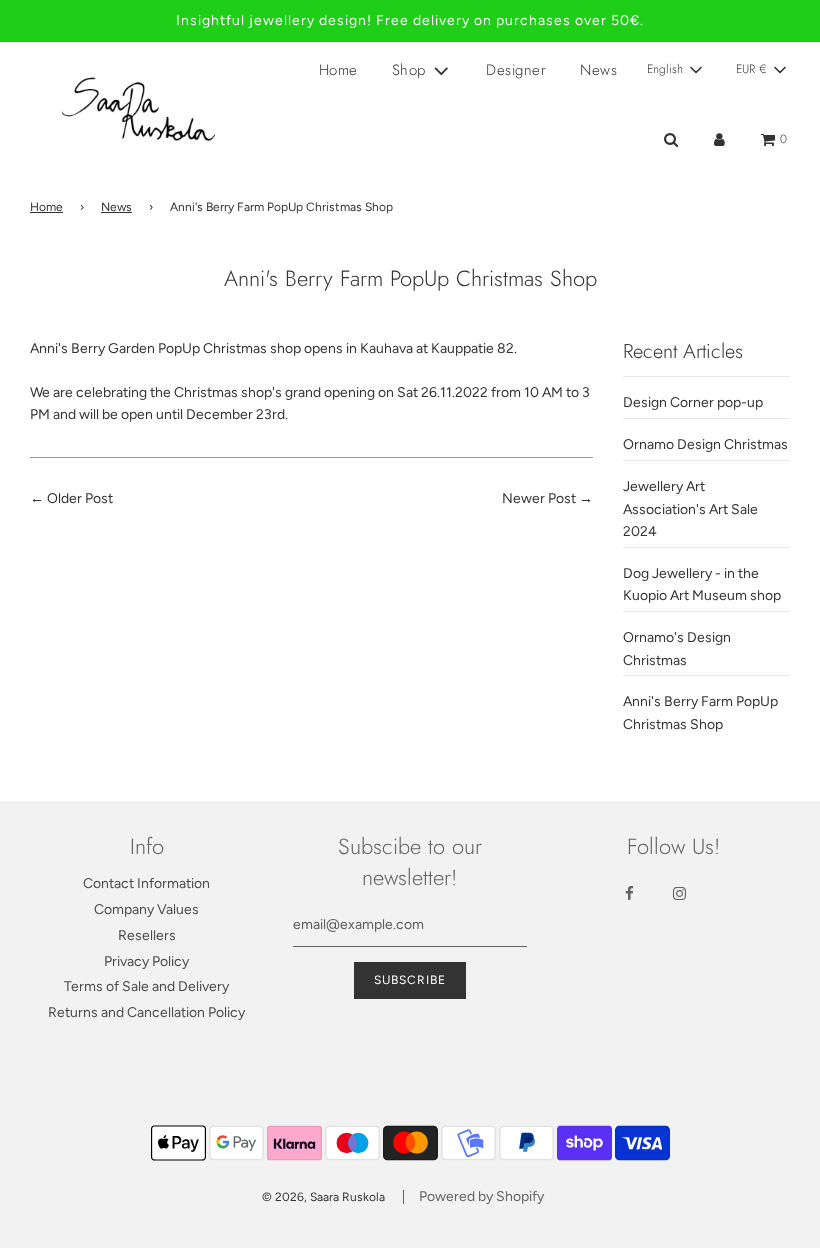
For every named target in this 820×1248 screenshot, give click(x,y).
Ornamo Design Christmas (705, 444)
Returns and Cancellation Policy (146, 1012)
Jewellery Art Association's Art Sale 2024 (690, 509)
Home (338, 70)
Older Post (80, 498)
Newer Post (539, 498)
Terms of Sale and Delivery (146, 986)
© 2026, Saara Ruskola (323, 1197)
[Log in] (719, 139)
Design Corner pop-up (693, 402)
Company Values (146, 909)
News (598, 70)
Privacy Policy (146, 961)
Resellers (147, 935)
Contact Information (146, 883)
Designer (516, 70)
